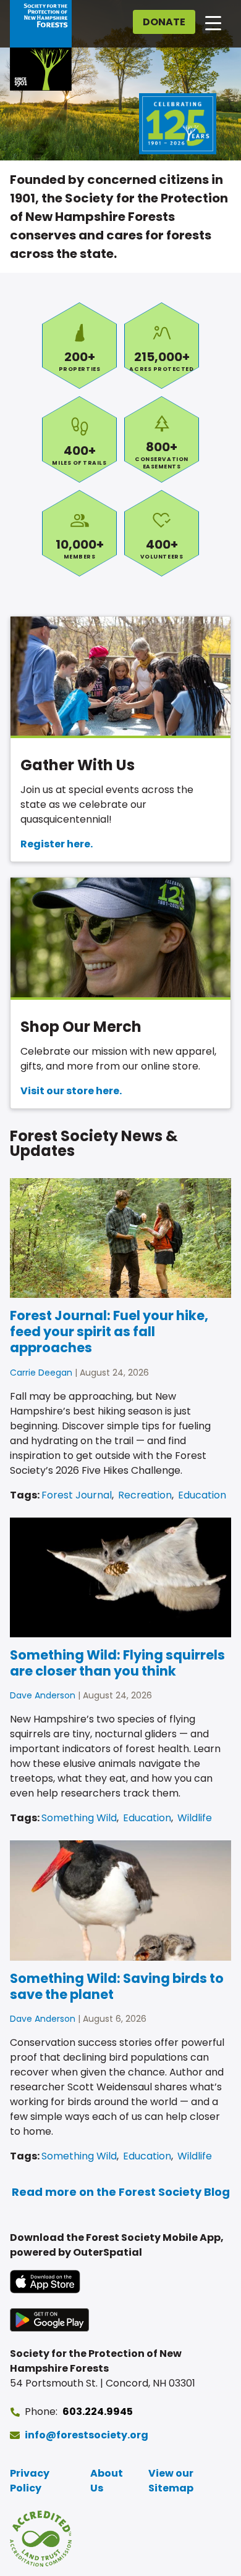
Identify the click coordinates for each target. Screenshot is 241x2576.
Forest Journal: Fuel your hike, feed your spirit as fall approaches (109, 1332)
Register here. (57, 844)
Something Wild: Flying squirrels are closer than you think (117, 1663)
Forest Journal (77, 1495)
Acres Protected (162, 346)
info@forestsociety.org (87, 2435)
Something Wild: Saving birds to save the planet (117, 1986)
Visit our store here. (71, 1091)
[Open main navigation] (213, 22)
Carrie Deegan (41, 1373)
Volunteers (162, 533)
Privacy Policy (30, 2481)
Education (202, 1495)
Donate (164, 22)
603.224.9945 (98, 2412)
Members (79, 533)
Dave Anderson (43, 1695)
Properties (79, 346)
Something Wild (79, 1818)
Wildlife (195, 1818)
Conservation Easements (162, 439)
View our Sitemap (171, 2481)
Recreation (145, 1495)
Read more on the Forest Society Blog (121, 2192)
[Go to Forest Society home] (41, 45)
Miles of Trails (79, 439)
